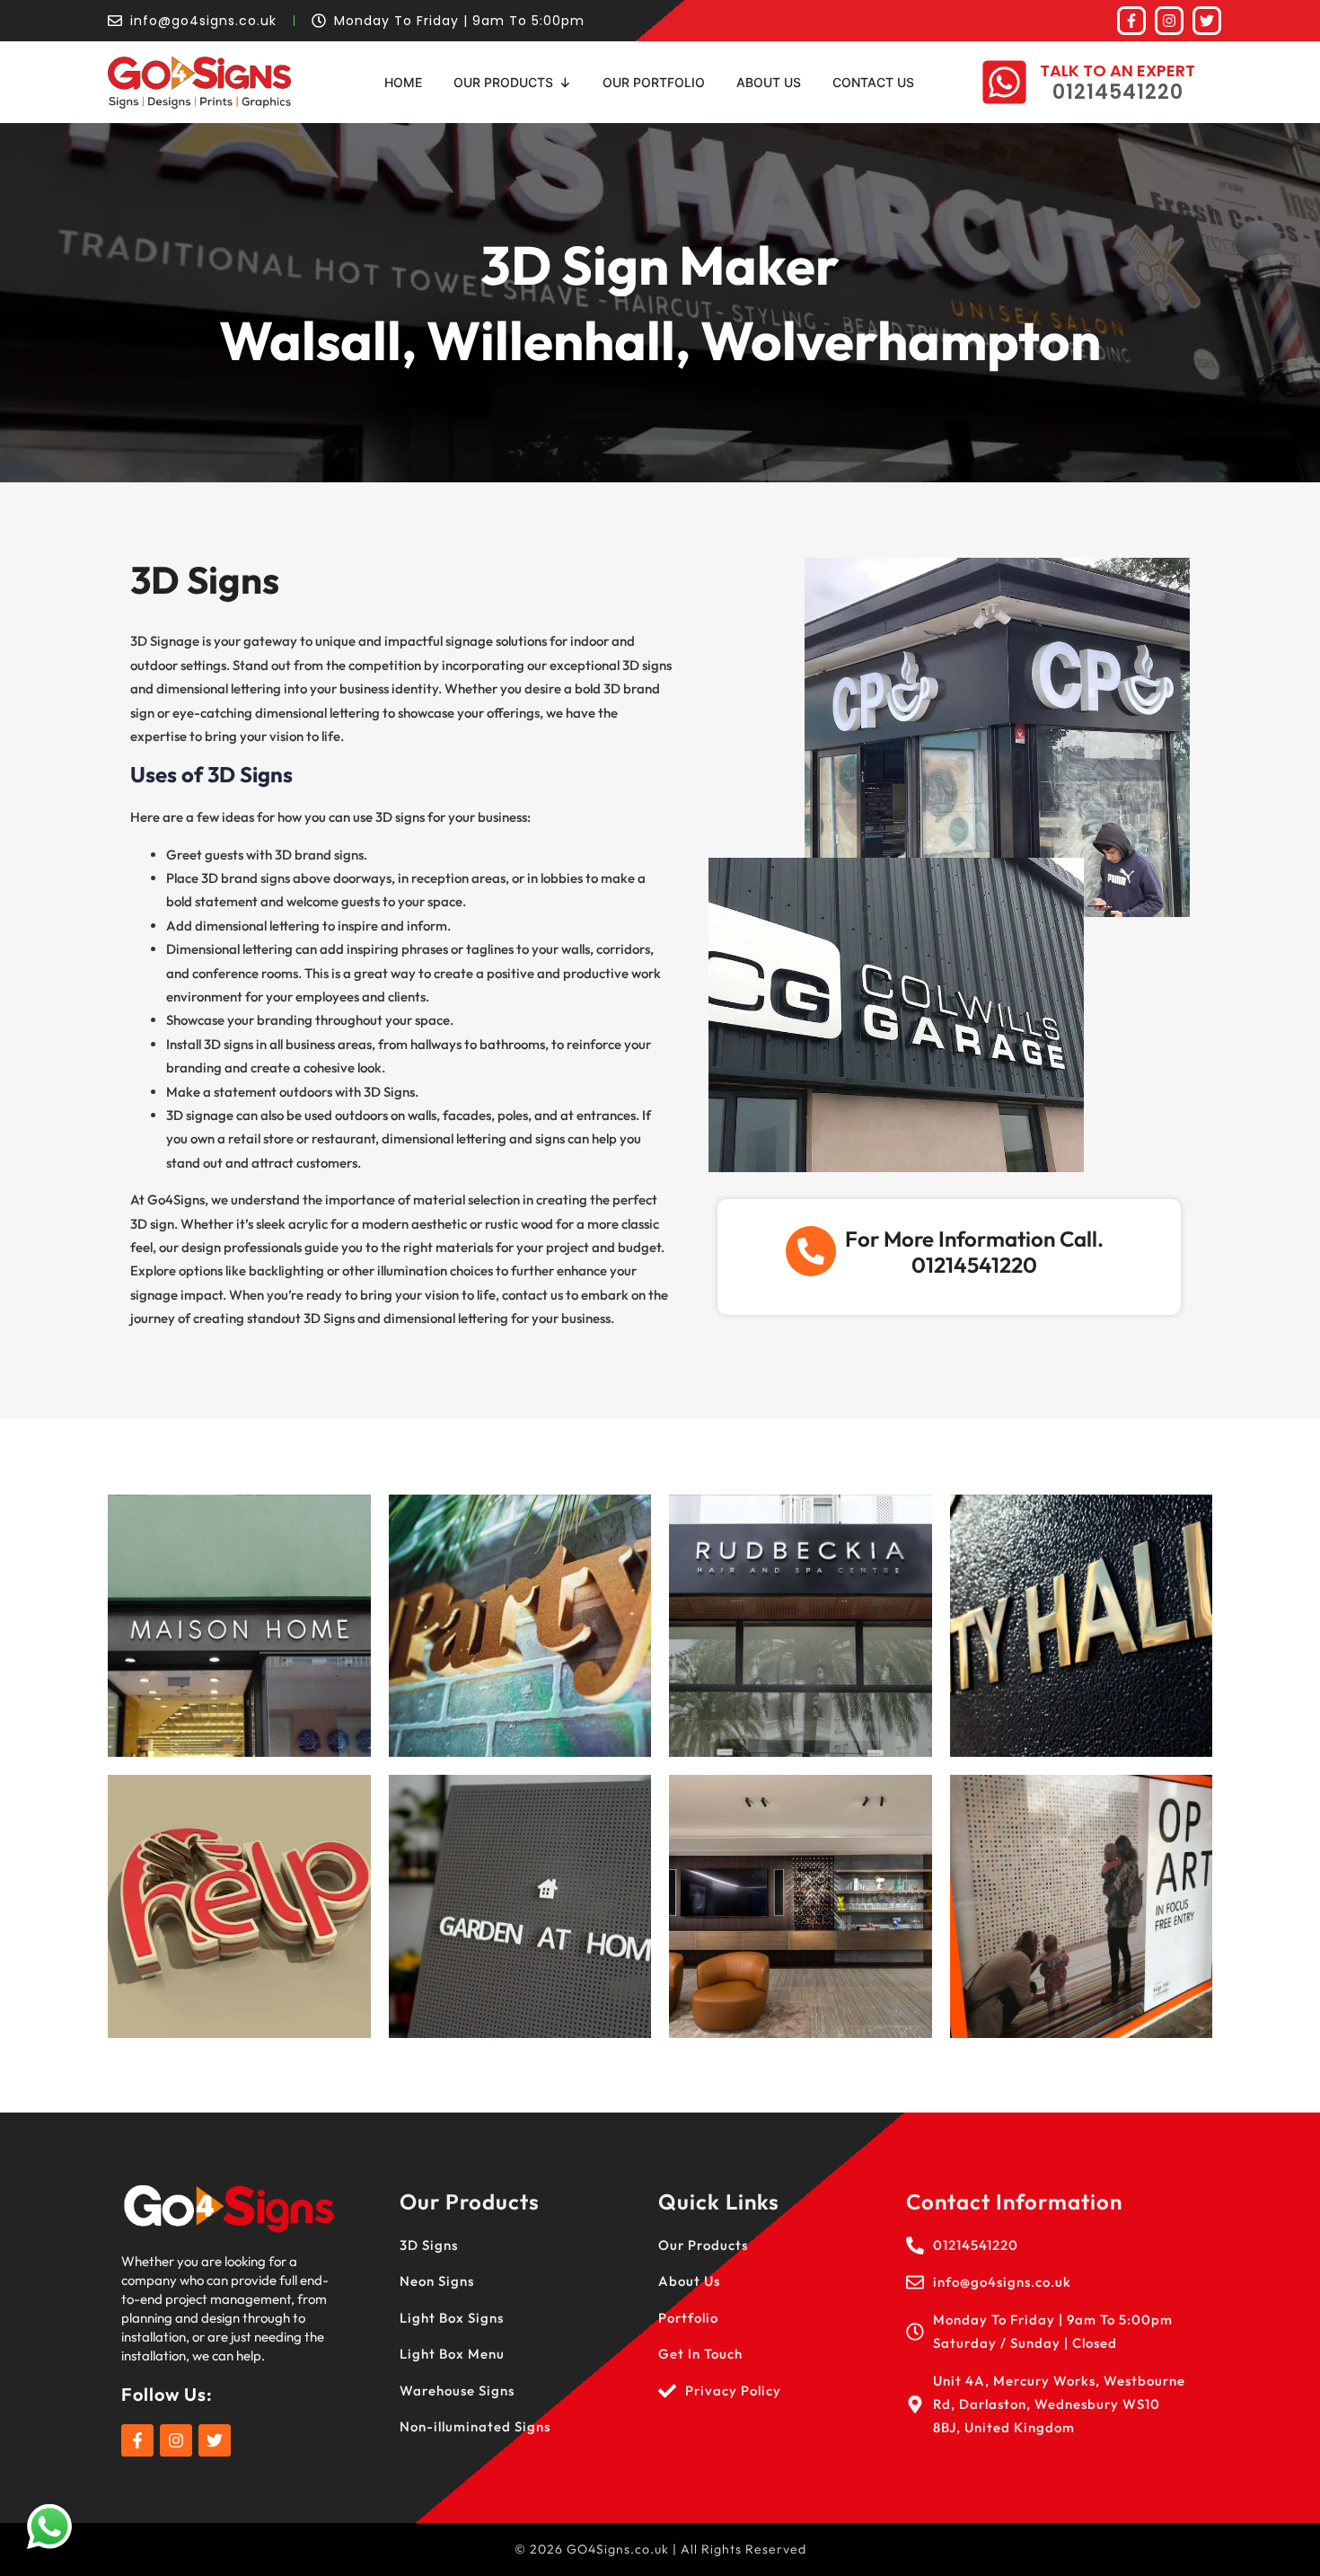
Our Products (503, 82)
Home (403, 82)
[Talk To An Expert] (1004, 82)
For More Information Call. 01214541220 (974, 1252)
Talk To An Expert (1118, 71)
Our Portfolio (654, 82)
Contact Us (873, 82)
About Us (769, 82)
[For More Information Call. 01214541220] (811, 1251)
